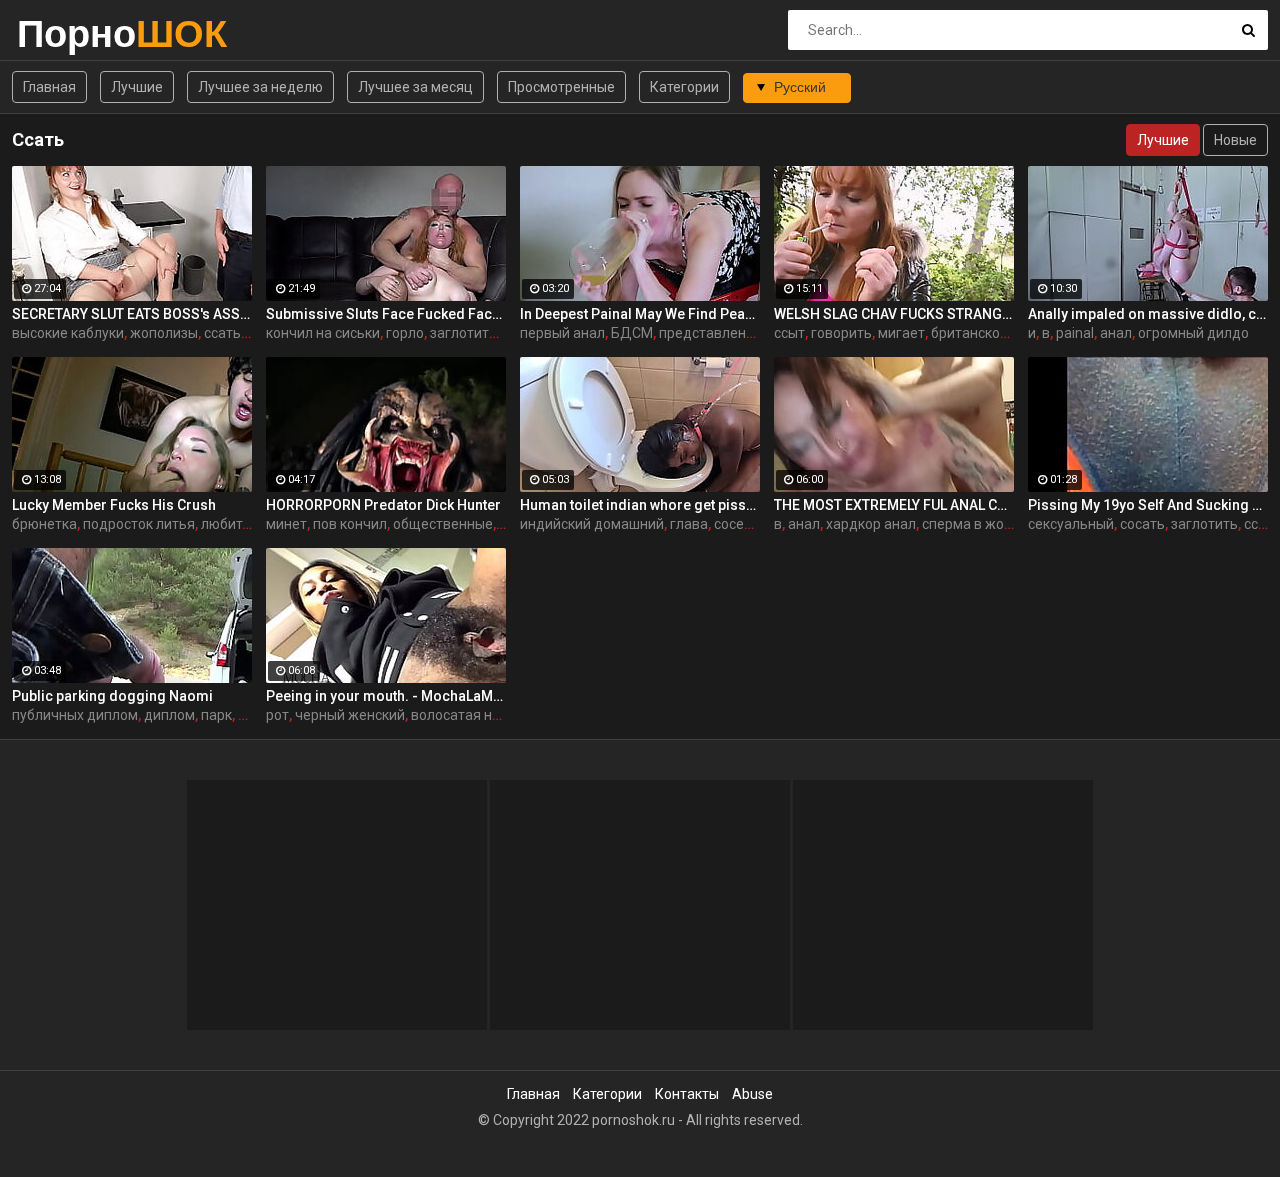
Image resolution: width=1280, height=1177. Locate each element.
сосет (732, 524)
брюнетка (44, 524)
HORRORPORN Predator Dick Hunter (383, 505)
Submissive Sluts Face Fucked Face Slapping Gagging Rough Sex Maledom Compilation (386, 314)
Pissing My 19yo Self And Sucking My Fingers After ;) (1148, 505)
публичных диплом (75, 715)
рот (277, 715)
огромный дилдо (1193, 333)
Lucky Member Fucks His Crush (114, 505)
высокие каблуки (68, 333)
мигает (901, 333)
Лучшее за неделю (260, 87)
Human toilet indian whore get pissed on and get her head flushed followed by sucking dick (640, 505)
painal (1075, 333)
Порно (69, 33)
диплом (169, 715)
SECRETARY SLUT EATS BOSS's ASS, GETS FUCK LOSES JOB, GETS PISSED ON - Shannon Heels (132, 314)
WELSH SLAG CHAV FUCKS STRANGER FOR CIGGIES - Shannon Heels (894, 314)
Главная (49, 87)
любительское (248, 524)
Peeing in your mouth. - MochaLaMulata (386, 696)
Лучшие (137, 87)
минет (286, 524)
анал (1116, 333)
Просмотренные (561, 87)
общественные (443, 524)
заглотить (463, 333)
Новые (1235, 140)
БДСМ (632, 333)
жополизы (164, 333)
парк (216, 715)
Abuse (752, 1094)
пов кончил (350, 524)
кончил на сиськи (323, 333)
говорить (841, 333)
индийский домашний (592, 524)
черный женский (350, 715)
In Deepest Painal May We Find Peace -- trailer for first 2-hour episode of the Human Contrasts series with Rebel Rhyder (640, 314)
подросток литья (139, 524)
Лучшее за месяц (415, 87)
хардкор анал (871, 524)
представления (710, 333)
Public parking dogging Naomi (112, 696)
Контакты (687, 1094)
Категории (684, 87)
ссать (222, 333)
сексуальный (1071, 524)
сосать (1142, 524)
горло (405, 333)
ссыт (789, 333)
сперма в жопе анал (988, 524)
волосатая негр (462, 715)
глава (689, 524)
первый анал (562, 333)
